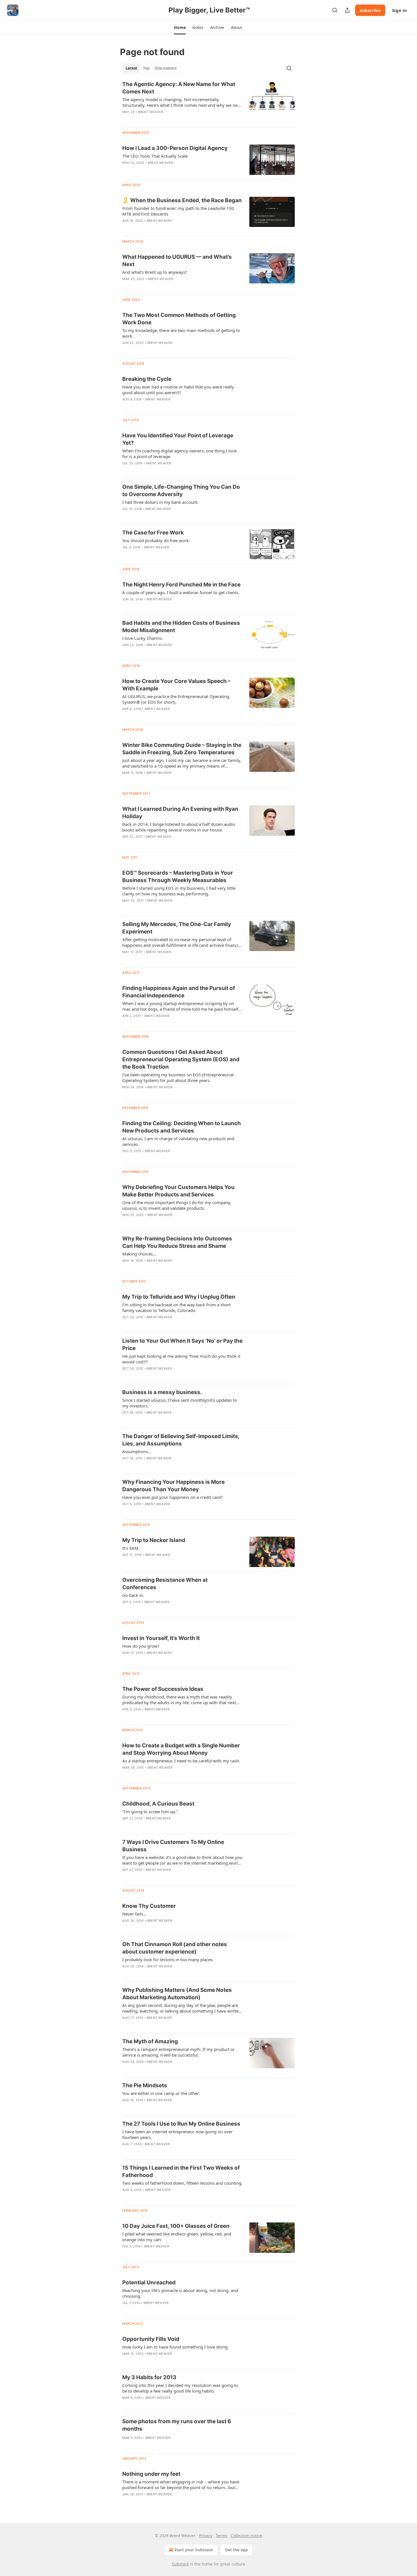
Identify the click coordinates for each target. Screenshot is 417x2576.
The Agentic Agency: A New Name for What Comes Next (179, 88)
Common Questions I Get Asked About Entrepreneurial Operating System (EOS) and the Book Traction (181, 1059)
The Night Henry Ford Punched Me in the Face (181, 585)
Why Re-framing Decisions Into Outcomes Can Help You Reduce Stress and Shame (177, 1242)
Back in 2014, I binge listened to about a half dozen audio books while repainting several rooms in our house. (179, 827)
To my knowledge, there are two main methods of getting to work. (181, 333)
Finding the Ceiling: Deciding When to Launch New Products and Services (182, 1127)
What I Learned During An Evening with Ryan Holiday (180, 813)
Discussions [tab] (166, 68)
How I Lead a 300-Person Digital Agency (175, 148)
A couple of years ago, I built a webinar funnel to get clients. (181, 592)
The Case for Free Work (153, 533)
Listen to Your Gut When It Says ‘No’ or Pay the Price (182, 1345)
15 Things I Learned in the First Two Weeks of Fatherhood (181, 2171)
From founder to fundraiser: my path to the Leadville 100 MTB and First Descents (178, 211)
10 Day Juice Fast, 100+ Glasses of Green (176, 2226)
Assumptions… (137, 1451)
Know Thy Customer (149, 1906)
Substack (180, 2564)
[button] (180, 28)
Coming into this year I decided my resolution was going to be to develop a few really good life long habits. (180, 2388)
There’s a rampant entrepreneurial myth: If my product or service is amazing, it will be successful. (178, 2052)
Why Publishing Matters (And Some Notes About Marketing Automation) (177, 1994)
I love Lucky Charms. (143, 638)
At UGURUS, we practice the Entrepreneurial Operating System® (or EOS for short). (176, 699)
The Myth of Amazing (150, 2041)
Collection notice (246, 2536)
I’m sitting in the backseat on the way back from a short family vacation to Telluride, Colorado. (176, 1307)
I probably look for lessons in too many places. (168, 1959)
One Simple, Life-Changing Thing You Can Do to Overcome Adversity (181, 491)
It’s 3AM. (131, 1548)
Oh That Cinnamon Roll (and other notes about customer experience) (175, 1948)
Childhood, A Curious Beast (158, 1804)
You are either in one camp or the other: (161, 2093)
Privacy (206, 2536)
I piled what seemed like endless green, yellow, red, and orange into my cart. (177, 2237)
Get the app (236, 2550)
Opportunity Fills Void (151, 2339)
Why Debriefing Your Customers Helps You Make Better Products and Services (178, 1191)
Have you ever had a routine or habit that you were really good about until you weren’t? (178, 390)
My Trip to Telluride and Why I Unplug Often (179, 1297)
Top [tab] (146, 68)
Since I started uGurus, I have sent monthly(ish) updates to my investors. (180, 1403)
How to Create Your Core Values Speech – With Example (176, 685)
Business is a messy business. (162, 1392)
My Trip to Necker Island (154, 1540)
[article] (208, 102)
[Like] (126, 350)
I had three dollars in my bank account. (160, 502)
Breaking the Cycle (147, 379)
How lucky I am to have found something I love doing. (175, 2347)
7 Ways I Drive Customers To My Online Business (173, 1846)
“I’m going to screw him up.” (150, 1812)
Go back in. (133, 1595)
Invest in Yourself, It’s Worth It (161, 1638)
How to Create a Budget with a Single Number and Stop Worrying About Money (181, 1749)
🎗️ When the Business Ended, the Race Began (182, 200)
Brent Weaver (151, 112)
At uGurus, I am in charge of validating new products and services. (178, 1141)
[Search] (335, 10)
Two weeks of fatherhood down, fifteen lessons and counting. (182, 2183)
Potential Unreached (149, 2283)
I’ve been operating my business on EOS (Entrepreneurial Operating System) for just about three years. (178, 1077)
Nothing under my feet (151, 2474)
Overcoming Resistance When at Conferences (165, 1584)
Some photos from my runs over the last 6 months (177, 2425)
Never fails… (134, 1914)
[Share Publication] (347, 10)
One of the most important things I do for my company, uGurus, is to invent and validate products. (177, 1205)
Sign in (399, 10)
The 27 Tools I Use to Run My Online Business (181, 2124)
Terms (221, 2536)
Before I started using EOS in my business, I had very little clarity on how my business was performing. (179, 891)
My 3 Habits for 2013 (149, 2377)
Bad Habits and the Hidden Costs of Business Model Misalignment (181, 627)
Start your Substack (194, 2550)
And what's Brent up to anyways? (155, 272)
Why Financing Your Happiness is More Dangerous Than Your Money (173, 1486)
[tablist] (151, 68)
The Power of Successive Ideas (163, 1689)
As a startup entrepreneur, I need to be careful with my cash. (181, 1761)
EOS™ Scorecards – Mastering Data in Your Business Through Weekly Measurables (178, 877)
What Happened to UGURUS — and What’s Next (177, 261)
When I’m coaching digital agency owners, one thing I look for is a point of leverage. (180, 454)
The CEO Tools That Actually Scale (155, 156)
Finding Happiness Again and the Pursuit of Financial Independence (179, 992)
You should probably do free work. (156, 540)
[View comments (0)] (166, 119)
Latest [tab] (131, 68)
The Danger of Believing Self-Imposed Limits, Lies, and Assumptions (181, 1440)
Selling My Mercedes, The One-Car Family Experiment (177, 928)
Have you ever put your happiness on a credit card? (172, 1497)
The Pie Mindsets (145, 2085)
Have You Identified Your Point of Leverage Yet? (178, 439)
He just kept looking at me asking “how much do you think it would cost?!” (181, 1359)
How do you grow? (141, 1646)
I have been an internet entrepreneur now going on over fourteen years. (177, 2134)
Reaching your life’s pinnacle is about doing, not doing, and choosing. (180, 2293)
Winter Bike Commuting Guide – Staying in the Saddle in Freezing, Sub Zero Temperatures (182, 749)
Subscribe (370, 10)
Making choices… (139, 1254)
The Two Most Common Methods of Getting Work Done (179, 319)
